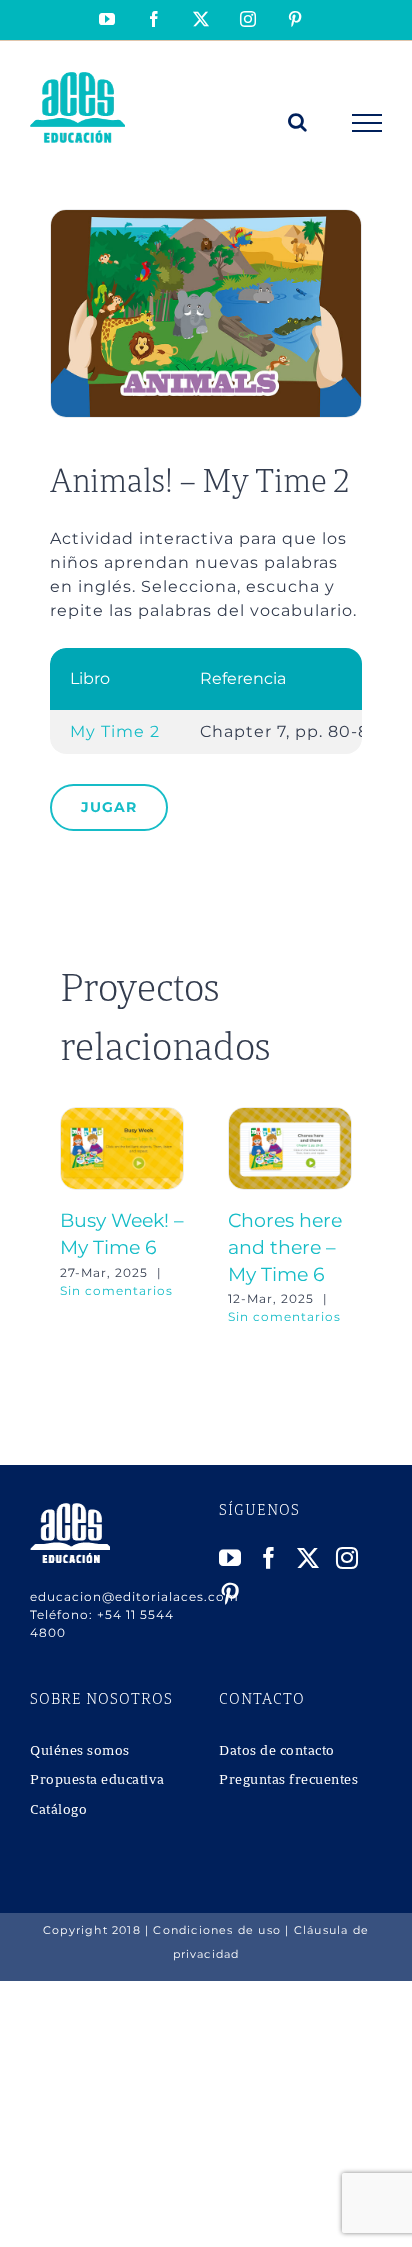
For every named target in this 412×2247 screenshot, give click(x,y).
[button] (75, 1217)
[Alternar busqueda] (298, 122)
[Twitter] (308, 1558)
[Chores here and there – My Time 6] (290, 1116)
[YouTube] (230, 1558)
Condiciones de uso (217, 1930)
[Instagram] (347, 1558)
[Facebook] (269, 1558)
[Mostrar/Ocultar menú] (367, 123)
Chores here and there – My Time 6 (285, 1247)
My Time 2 (115, 731)
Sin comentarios (116, 1290)
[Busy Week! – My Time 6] (122, 1116)
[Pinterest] (230, 1594)
